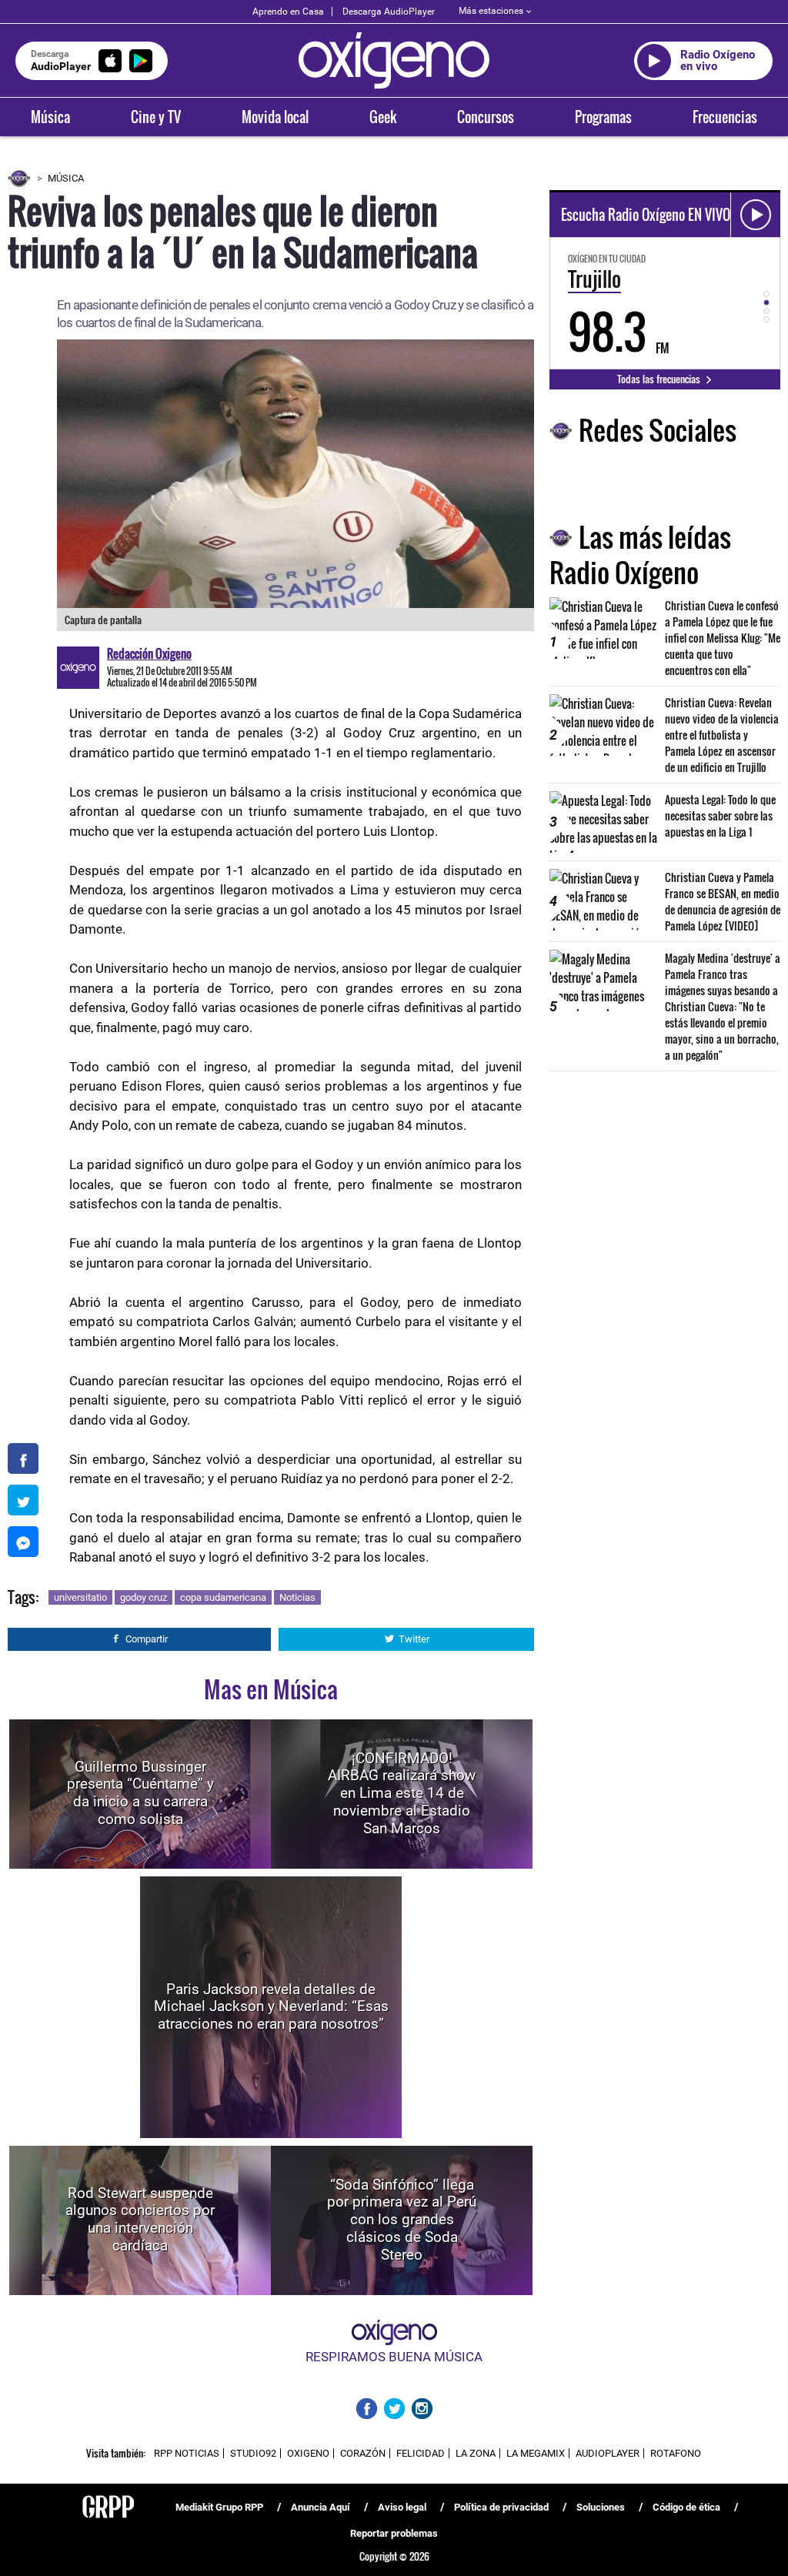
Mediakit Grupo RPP (219, 2507)
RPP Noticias (187, 2453)
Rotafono (676, 2453)
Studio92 (253, 2453)
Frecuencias (725, 117)
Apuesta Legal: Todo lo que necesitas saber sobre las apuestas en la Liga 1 (720, 815)
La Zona (476, 2453)
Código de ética (686, 2507)
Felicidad (421, 2453)
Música (50, 117)
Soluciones (601, 2507)
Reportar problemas (394, 2533)
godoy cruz (144, 1597)
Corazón (363, 2453)
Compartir (147, 1639)
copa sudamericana (223, 1597)
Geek (383, 117)
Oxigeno (308, 2453)
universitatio (80, 1597)
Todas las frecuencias (660, 379)
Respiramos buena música (394, 2357)
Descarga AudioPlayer (389, 12)
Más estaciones (491, 11)
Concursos (486, 117)
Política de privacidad (501, 2507)
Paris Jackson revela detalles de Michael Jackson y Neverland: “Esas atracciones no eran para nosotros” (271, 2006)
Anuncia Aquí (321, 2507)
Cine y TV (156, 117)
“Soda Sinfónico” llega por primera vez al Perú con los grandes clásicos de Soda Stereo (402, 2220)
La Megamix (536, 2453)
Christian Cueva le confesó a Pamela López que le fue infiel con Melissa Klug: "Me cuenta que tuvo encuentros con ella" (723, 638)
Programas (603, 117)
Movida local (275, 117)
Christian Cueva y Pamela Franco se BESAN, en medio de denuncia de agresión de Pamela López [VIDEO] (723, 901)
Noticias (297, 1597)
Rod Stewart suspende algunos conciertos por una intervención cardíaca (140, 2219)
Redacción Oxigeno (149, 653)
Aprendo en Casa (288, 12)
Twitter (414, 1639)
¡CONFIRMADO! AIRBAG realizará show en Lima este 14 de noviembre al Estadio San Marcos (402, 1793)
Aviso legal (402, 2507)
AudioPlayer (608, 2453)
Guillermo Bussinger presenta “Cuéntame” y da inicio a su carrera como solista (140, 1793)
